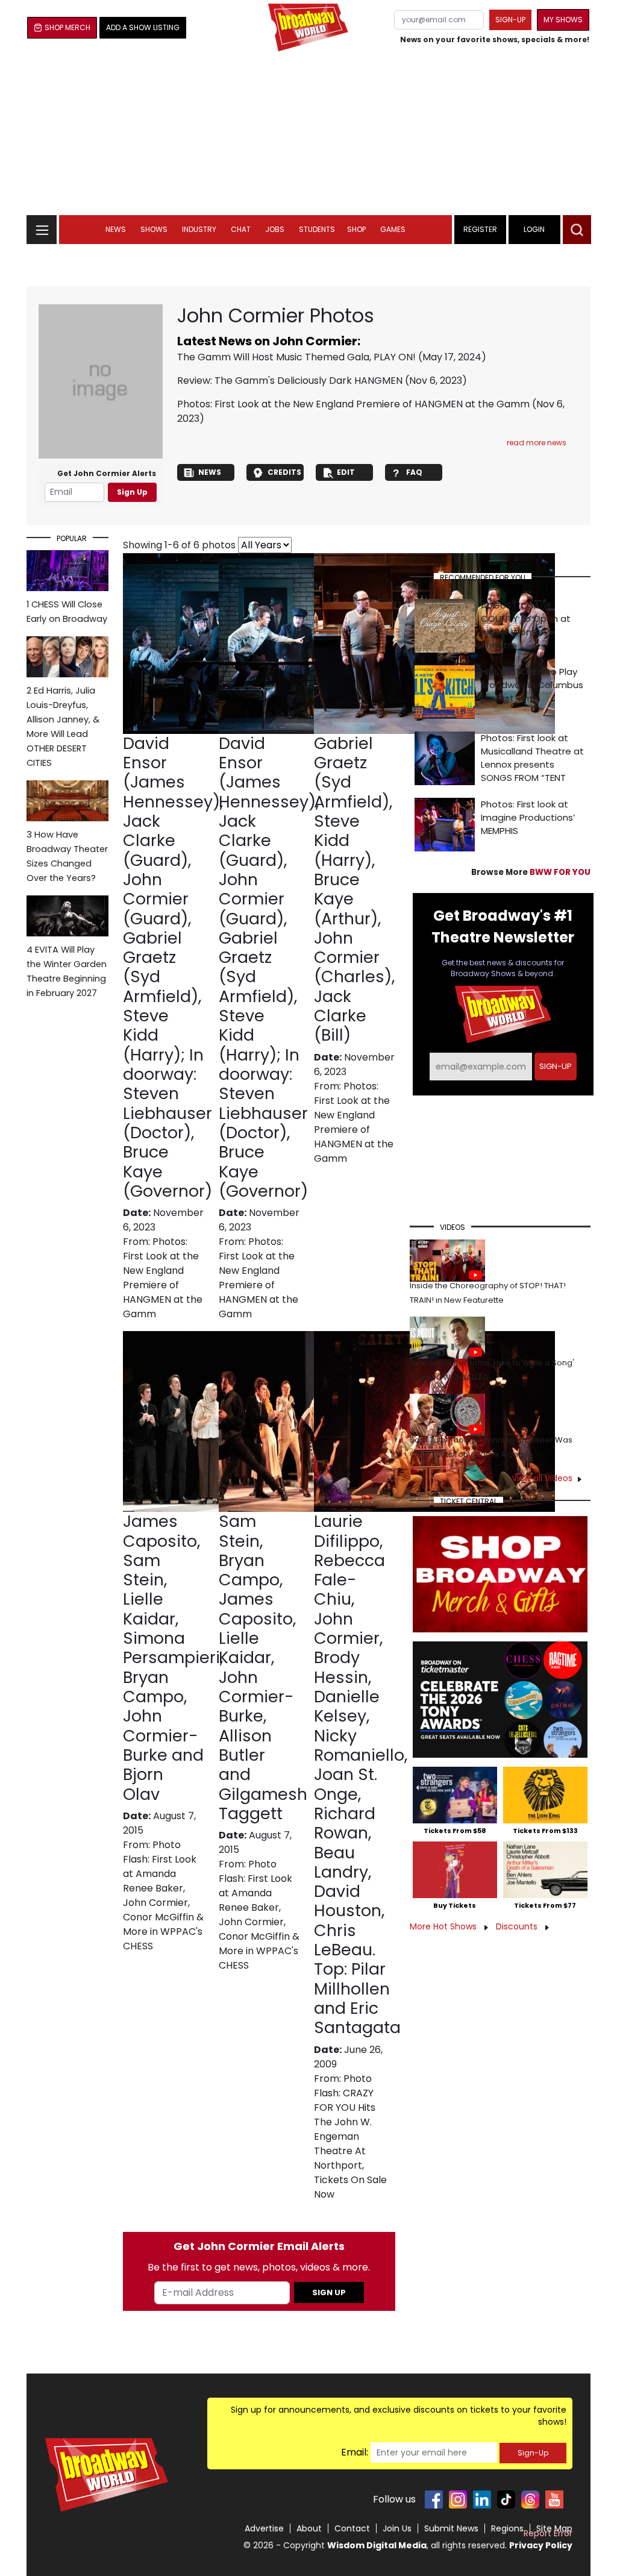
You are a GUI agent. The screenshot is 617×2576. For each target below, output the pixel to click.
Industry (199, 229)
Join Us (397, 2528)
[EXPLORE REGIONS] (42, 226)
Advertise (264, 2528)
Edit (346, 472)
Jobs (275, 229)
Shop (356, 229)
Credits (284, 472)
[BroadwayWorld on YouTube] (554, 2499)
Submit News (451, 2528)
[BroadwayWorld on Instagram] (458, 2499)
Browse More (531, 872)
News (116, 229)
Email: (355, 2452)
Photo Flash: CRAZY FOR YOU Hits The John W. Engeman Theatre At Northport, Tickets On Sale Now (350, 2136)
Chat (241, 229)
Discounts (518, 1926)
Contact (352, 2528)
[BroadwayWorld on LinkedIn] (482, 2499)
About (309, 2528)
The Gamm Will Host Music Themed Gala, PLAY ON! (296, 357)
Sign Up (132, 492)
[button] (577, 230)
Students (317, 229)
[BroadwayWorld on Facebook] (434, 2499)
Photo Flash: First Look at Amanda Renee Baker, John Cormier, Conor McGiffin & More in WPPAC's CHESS (163, 1895)
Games (393, 229)
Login (534, 229)
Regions (507, 2528)
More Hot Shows (444, 1926)
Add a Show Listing (143, 27)
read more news (537, 443)
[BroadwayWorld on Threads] (530, 2499)
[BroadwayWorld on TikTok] (506, 2499)
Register (480, 229)
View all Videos (542, 1478)
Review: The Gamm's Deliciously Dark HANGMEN (290, 381)
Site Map (554, 2528)
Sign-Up (533, 2453)
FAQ (414, 472)
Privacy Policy (541, 2545)
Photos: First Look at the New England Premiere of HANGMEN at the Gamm (353, 404)
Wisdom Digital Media (377, 2545)
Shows (154, 229)
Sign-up (510, 20)
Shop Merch (67, 27)
